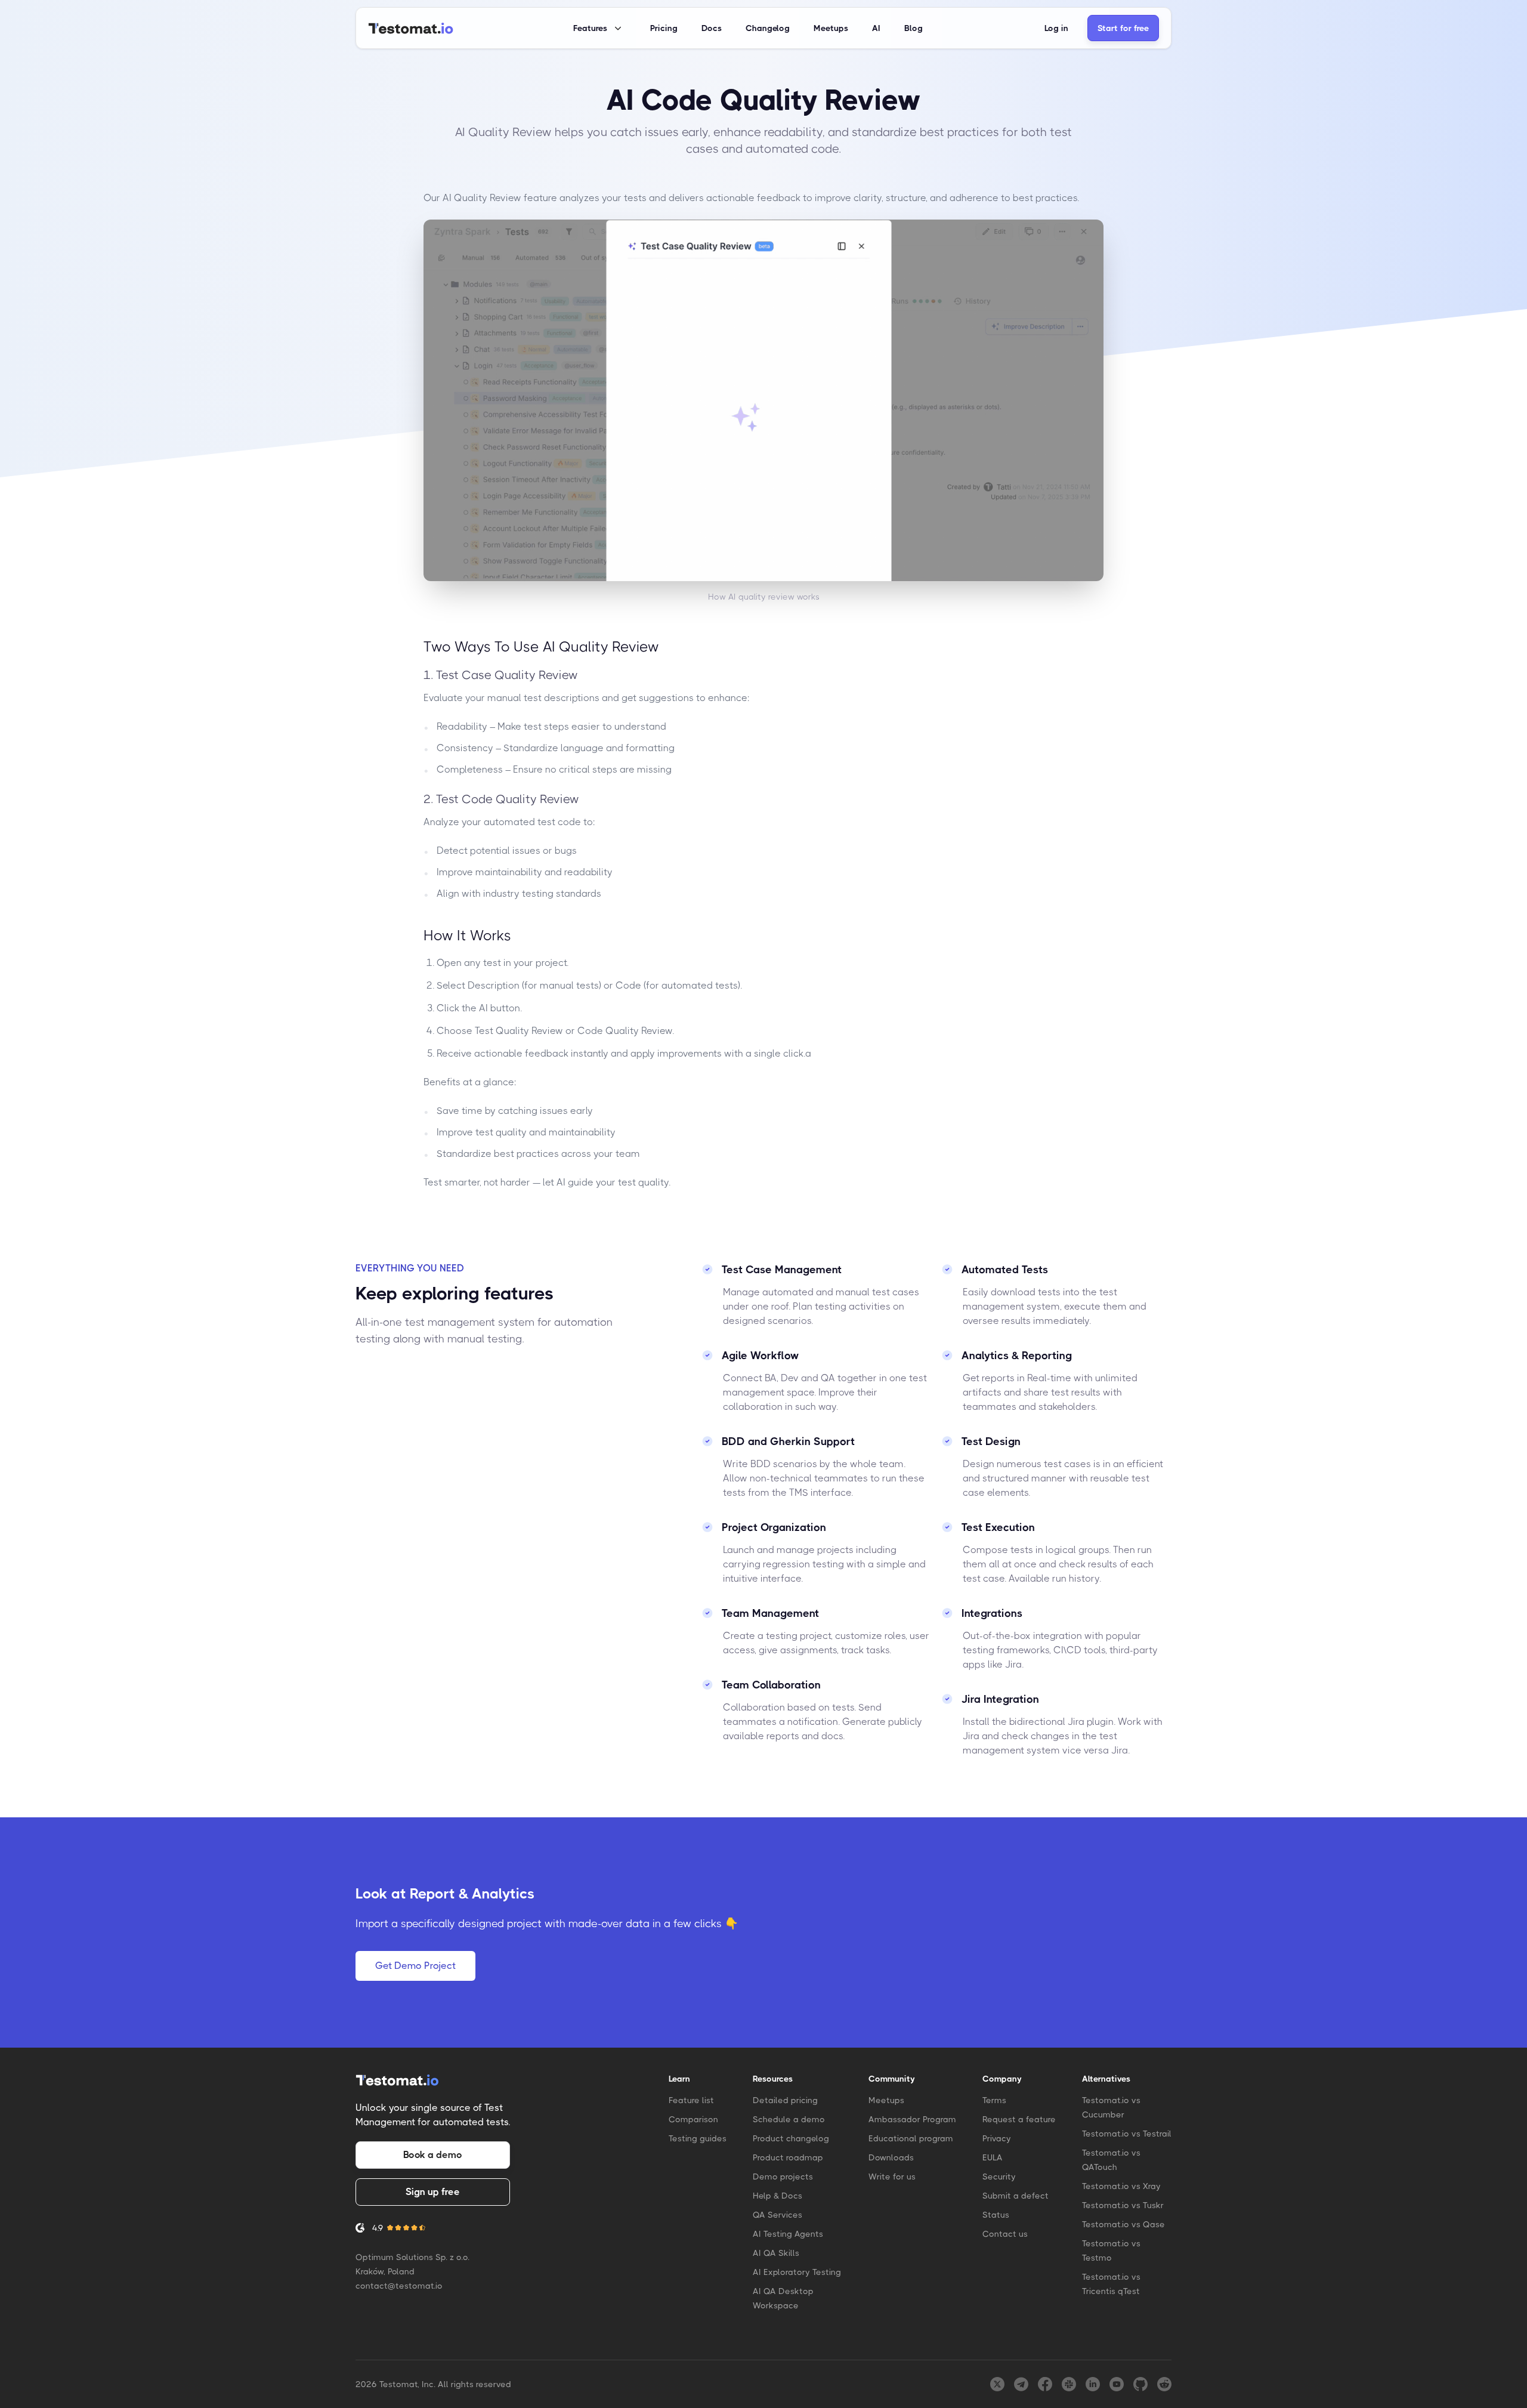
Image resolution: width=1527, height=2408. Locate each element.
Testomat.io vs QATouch (1111, 2160)
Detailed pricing (785, 2100)
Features (590, 28)
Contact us (1005, 2234)
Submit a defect (1016, 2196)
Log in (1056, 28)
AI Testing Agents (788, 2234)
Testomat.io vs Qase (1123, 2224)
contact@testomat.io (399, 2286)
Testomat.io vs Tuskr (1123, 2205)
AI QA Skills (776, 2253)
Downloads (891, 2157)
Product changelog (791, 2138)
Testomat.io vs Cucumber (1111, 2107)
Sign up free (433, 2192)
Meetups (831, 28)
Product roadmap (788, 2157)
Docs (712, 28)
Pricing (664, 28)
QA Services (778, 2215)
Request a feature (1019, 2119)
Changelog (768, 28)
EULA (993, 2157)
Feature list (691, 2100)
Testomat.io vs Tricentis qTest (1111, 2284)
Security (999, 2177)
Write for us (892, 2177)
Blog (914, 28)
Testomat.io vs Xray (1121, 2186)
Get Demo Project (415, 1966)
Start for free (1123, 28)
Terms (994, 2100)
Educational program (911, 2138)
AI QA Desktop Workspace (783, 2298)
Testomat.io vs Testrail (1127, 2134)
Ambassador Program (912, 2119)
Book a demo (433, 2155)
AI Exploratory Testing (797, 2272)
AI (876, 28)
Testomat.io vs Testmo (1111, 2250)
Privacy (997, 2138)
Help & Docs (778, 2196)
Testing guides (698, 2138)
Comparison (693, 2119)
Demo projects (783, 2177)
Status (996, 2215)
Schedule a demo (789, 2119)
